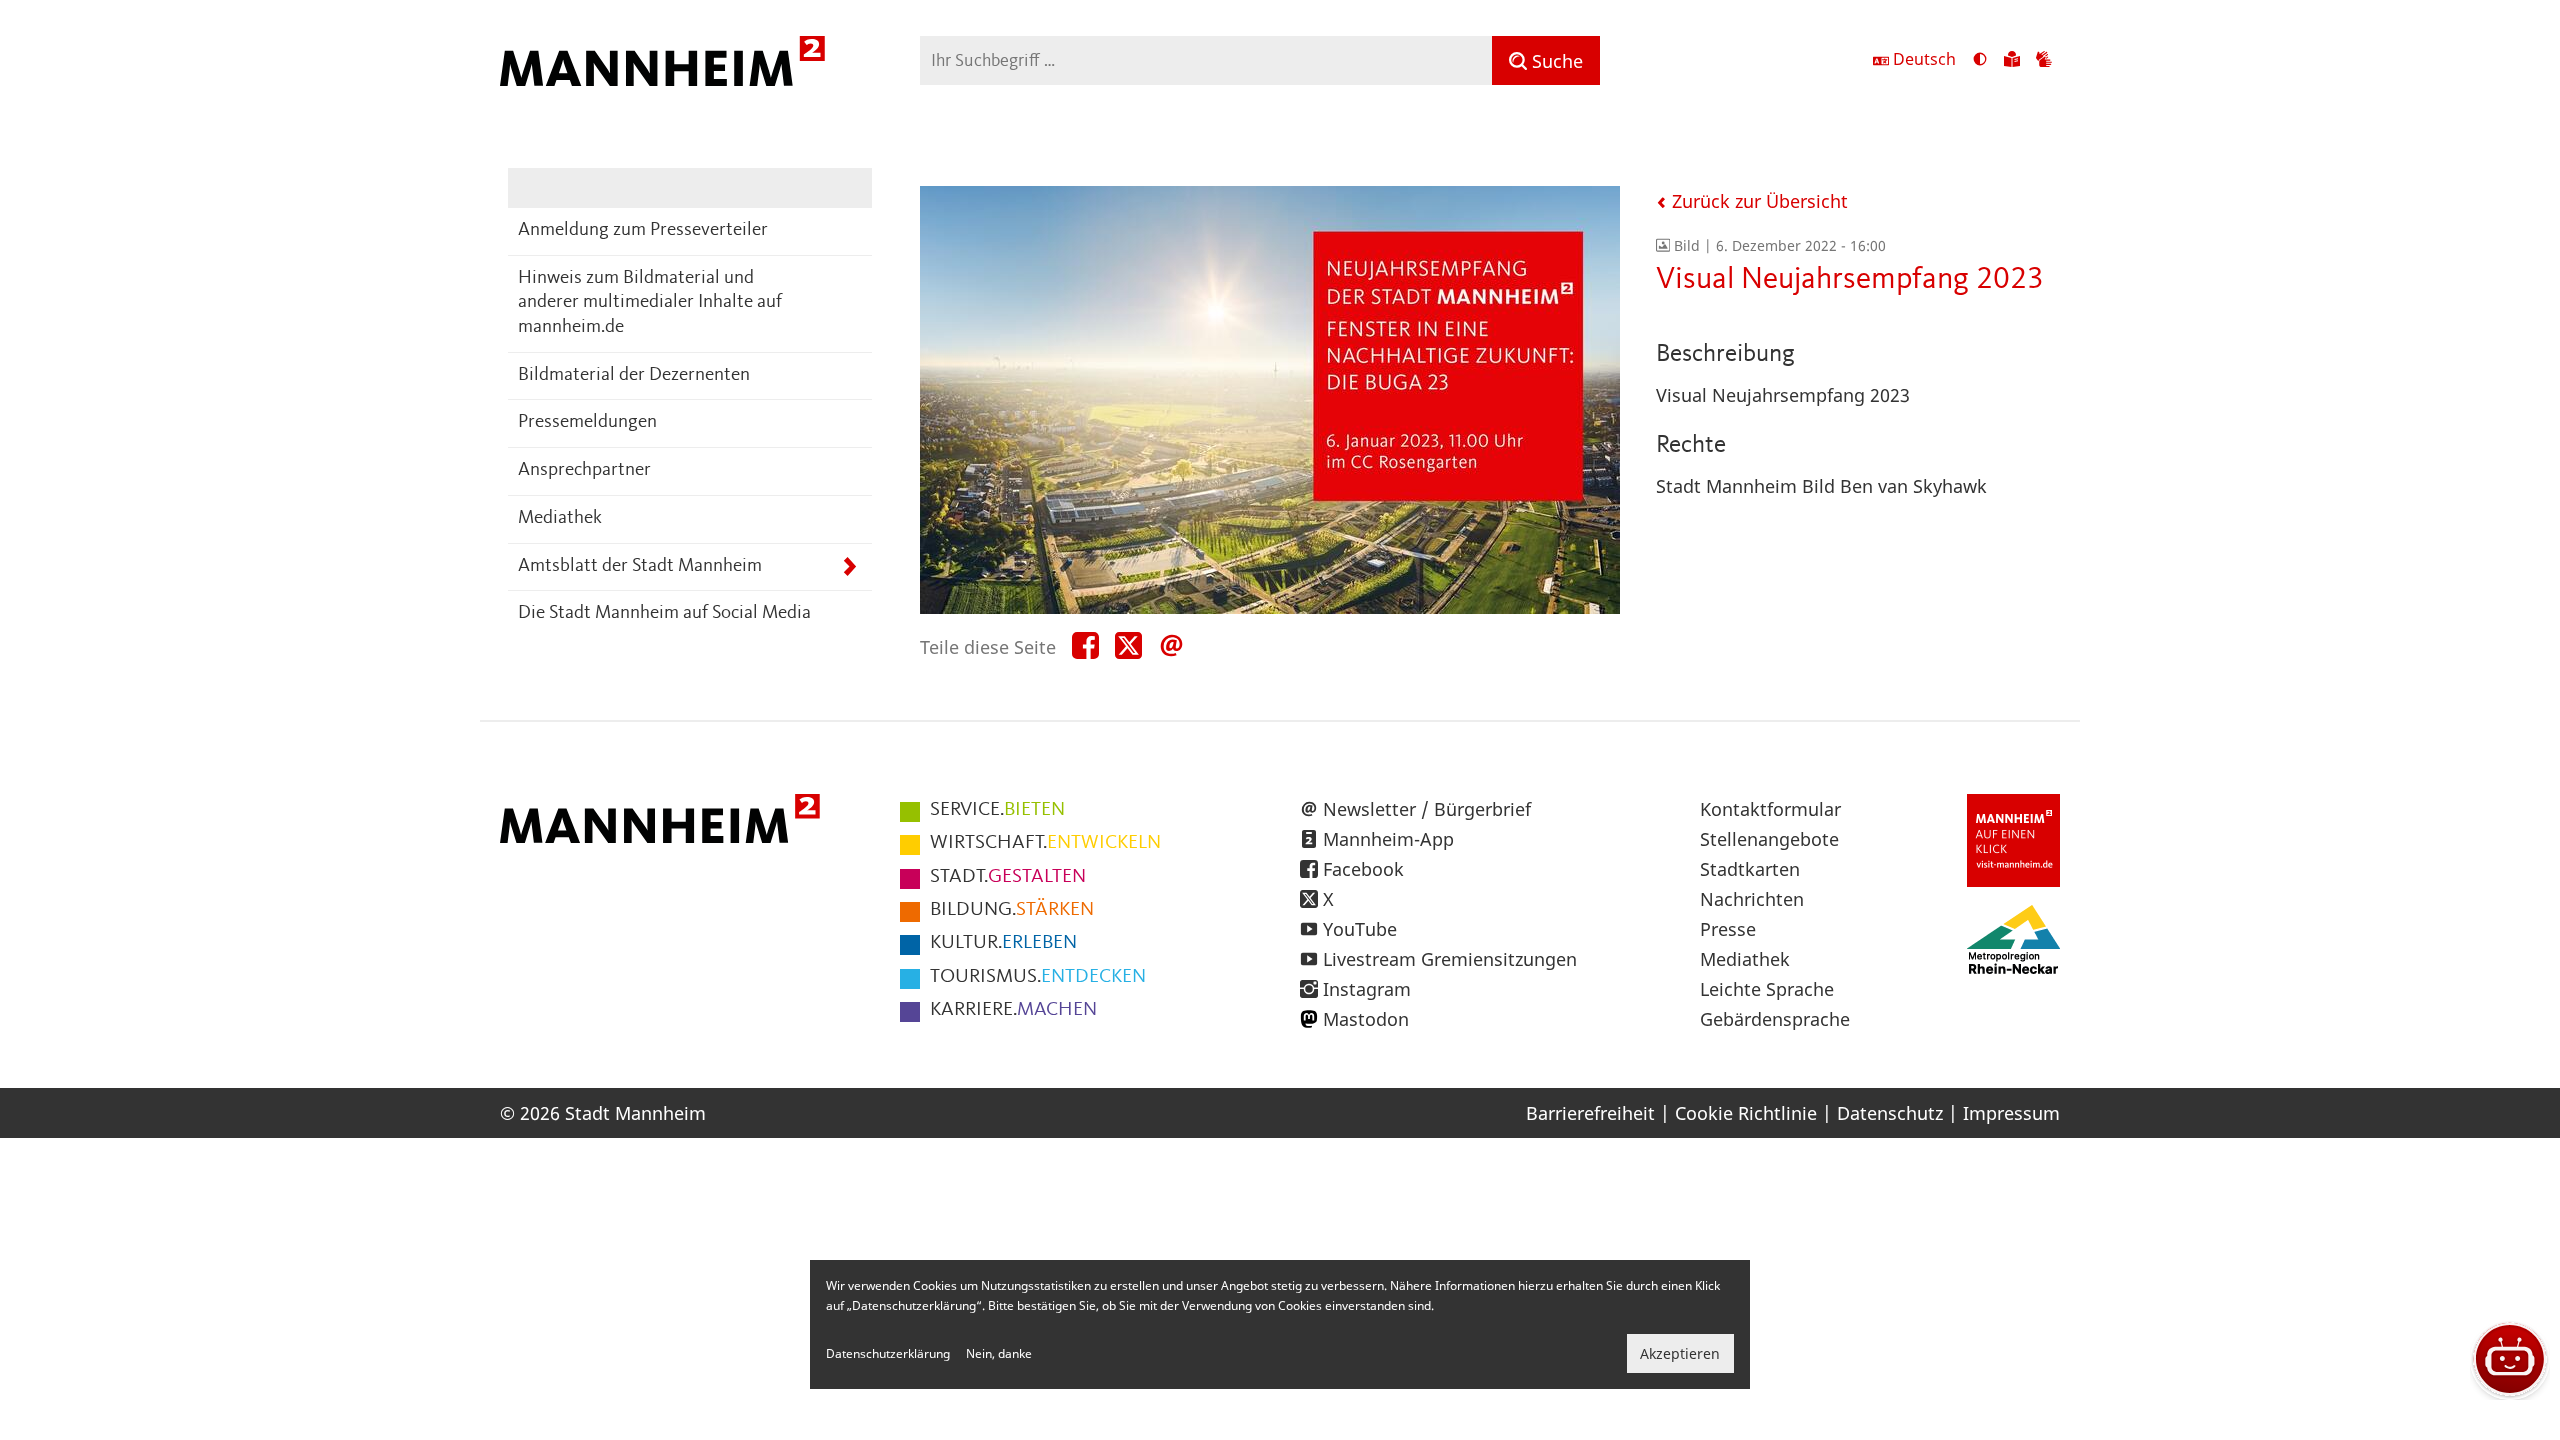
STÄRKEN (1012, 910)
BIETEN (997, 810)
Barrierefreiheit (1590, 1113)
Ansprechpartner (584, 470)
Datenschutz (1890, 1113)
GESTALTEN (1008, 877)
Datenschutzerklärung (888, 1353)
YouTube (1360, 929)
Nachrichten (1752, 899)
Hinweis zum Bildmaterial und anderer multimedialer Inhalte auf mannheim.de (650, 303)
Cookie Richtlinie (1746, 1113)
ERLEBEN (1003, 943)
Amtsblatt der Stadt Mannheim (640, 566)
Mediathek (560, 518)
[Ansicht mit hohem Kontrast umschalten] (1980, 61)
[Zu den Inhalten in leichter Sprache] (2012, 61)
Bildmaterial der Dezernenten (634, 375)
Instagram (1367, 989)
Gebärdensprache (1775, 1019)
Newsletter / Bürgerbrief (1427, 809)
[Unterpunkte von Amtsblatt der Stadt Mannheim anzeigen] (849, 567)
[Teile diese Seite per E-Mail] (1171, 646)
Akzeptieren (1680, 1353)
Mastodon (1366, 1019)
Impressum (2011, 1113)
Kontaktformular (1770, 809)
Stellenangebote (1769, 839)
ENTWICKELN (1045, 843)
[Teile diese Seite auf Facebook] (1085, 646)
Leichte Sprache (1767, 989)
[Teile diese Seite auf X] (1128, 646)
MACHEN (1013, 1010)
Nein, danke (999, 1353)
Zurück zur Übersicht (1757, 201)
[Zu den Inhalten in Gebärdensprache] (2044, 61)
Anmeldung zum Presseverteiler (643, 230)
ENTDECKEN (1038, 977)
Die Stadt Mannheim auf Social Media (664, 613)
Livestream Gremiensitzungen (1450, 959)
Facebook (1363, 869)
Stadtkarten (1750, 869)
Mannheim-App (1388, 839)
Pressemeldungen (587, 422)
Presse (1728, 929)
